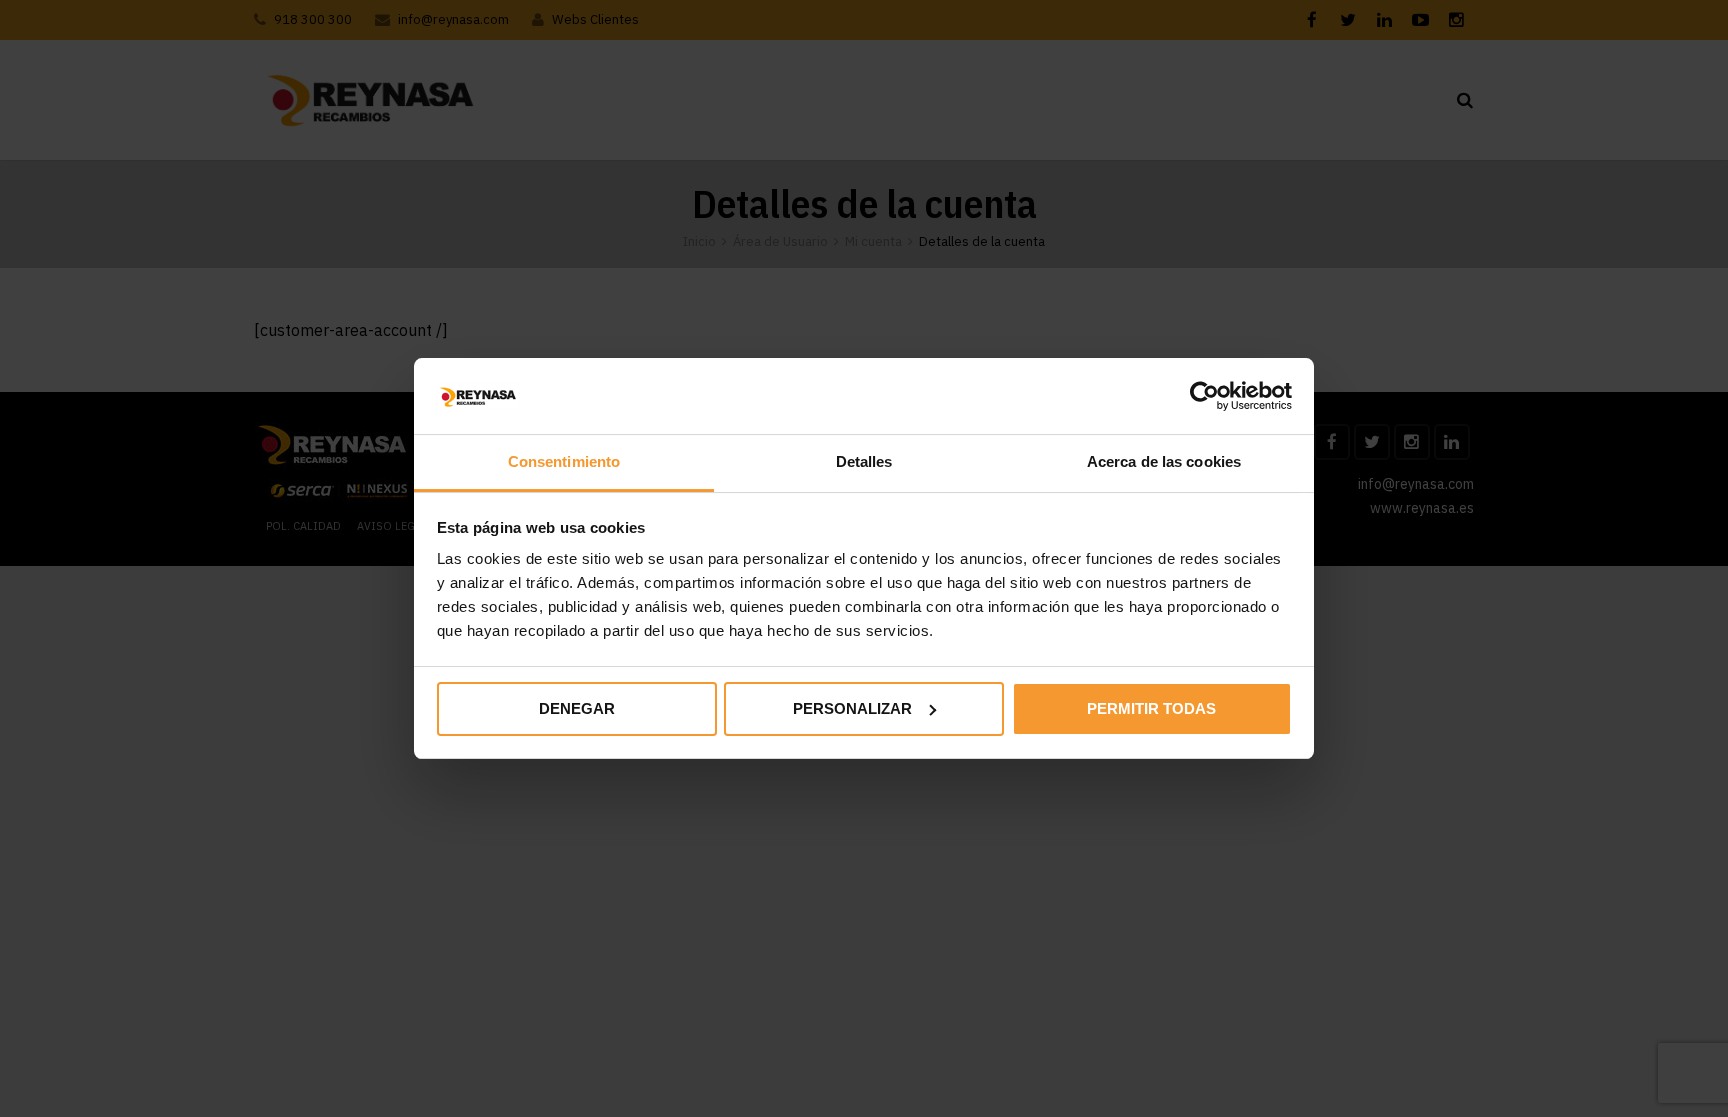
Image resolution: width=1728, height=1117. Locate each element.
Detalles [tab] (864, 461)
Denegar (577, 708)
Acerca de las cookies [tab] (1164, 461)
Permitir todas (1151, 708)
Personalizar (852, 708)
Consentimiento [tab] (564, 461)
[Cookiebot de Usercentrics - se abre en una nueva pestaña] (1204, 396)
